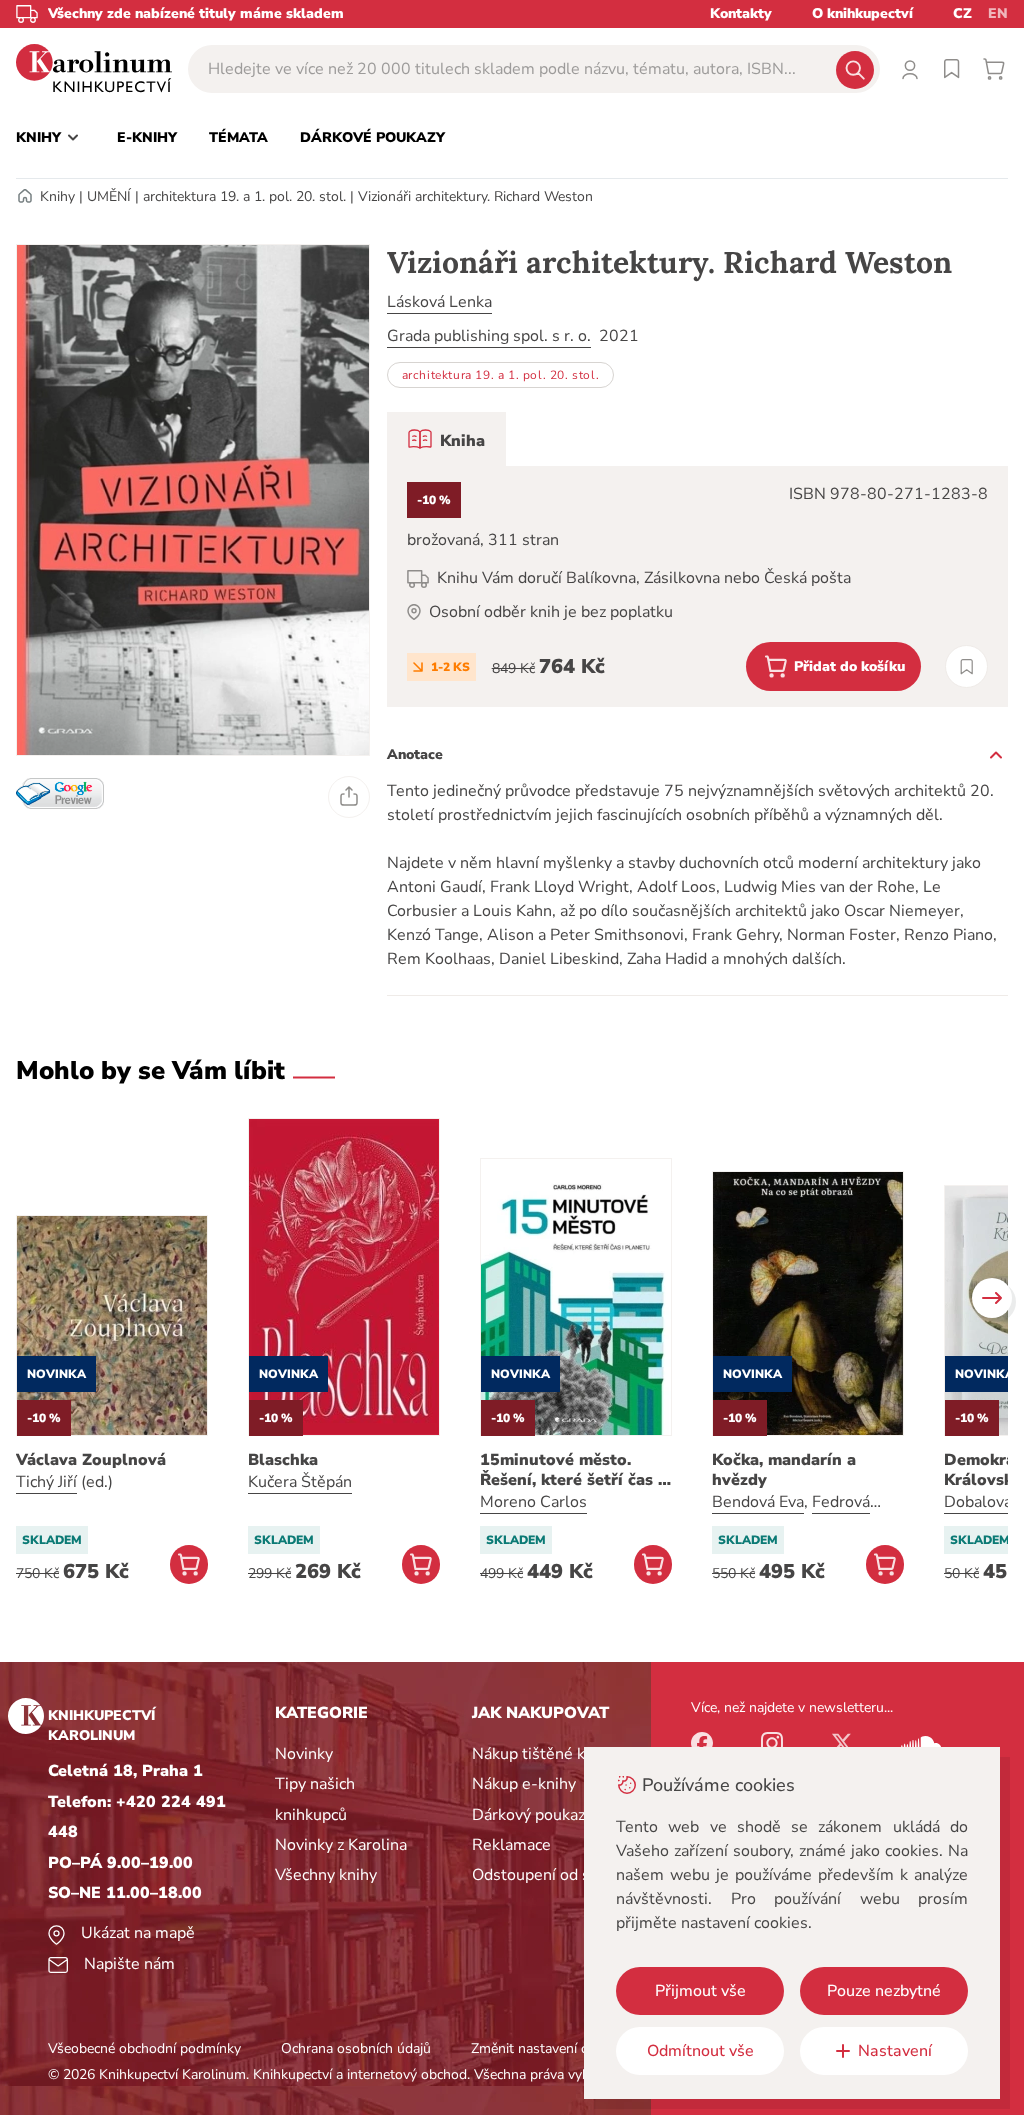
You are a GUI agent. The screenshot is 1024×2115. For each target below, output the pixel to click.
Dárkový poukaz (528, 1815)
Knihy (57, 196)
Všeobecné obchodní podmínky (144, 2048)
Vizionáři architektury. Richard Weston (475, 196)
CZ (962, 13)
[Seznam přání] (952, 69)
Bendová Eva (758, 1502)
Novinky (304, 1754)
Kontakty (741, 13)
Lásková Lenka (439, 302)
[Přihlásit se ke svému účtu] (910, 69)
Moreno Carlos (533, 1502)
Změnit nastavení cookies (549, 2048)
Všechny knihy (326, 1875)
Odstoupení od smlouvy (557, 1875)
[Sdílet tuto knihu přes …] (349, 797)
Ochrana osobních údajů (356, 2048)
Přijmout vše (700, 1991)
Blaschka (283, 1460)
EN (998, 13)
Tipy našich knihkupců (315, 1799)
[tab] (446, 439)
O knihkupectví (862, 13)
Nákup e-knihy (524, 1784)
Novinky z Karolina (341, 1845)
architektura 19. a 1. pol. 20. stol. (244, 196)
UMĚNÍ (109, 196)
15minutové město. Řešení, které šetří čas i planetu (571, 1470)
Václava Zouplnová (91, 1460)
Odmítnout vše (700, 2051)
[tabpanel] (697, 586)
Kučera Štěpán (300, 1482)
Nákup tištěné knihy (543, 1754)
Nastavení (895, 2051)
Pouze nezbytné (884, 1991)
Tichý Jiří (46, 1482)
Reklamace (511, 1845)
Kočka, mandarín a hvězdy (784, 1470)
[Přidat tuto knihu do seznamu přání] (966, 666)
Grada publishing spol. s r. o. (489, 336)
